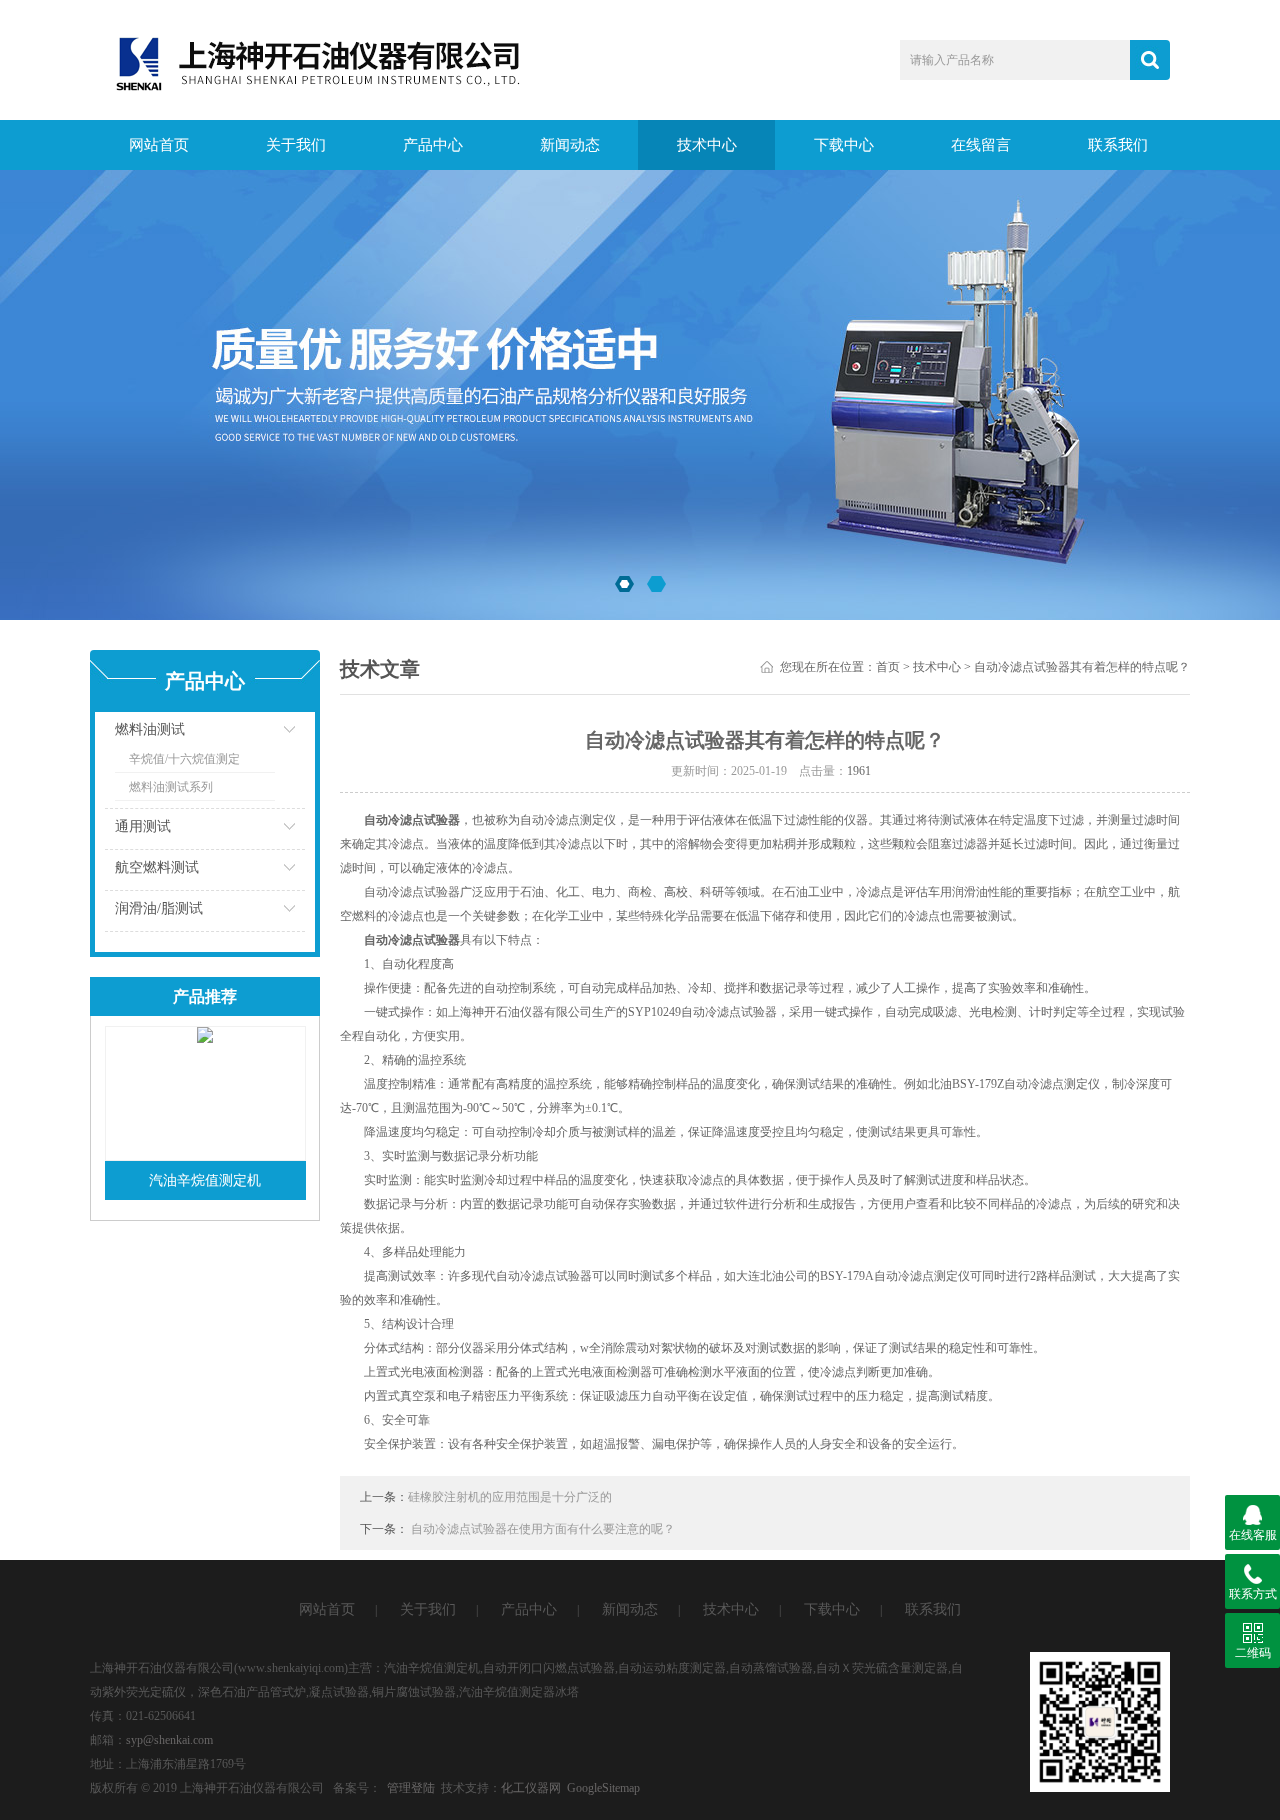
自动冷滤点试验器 (412, 940)
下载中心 (844, 145)
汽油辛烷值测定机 (205, 1180)
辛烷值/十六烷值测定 (184, 759)
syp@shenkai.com (169, 1740)
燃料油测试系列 (171, 787)
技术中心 (707, 145)
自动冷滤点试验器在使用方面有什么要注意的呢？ (543, 1529)
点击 (265, 734)
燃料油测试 (150, 729)
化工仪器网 (531, 1788)
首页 (888, 667)
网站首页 (159, 145)
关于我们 (296, 145)
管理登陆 (411, 1788)
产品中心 (433, 145)
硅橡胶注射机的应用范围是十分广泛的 (510, 1497)
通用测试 (143, 826)
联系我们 (1118, 145)
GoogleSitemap (603, 1788)
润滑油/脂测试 (159, 908)
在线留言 (981, 145)
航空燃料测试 (157, 867)
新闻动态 (570, 145)
